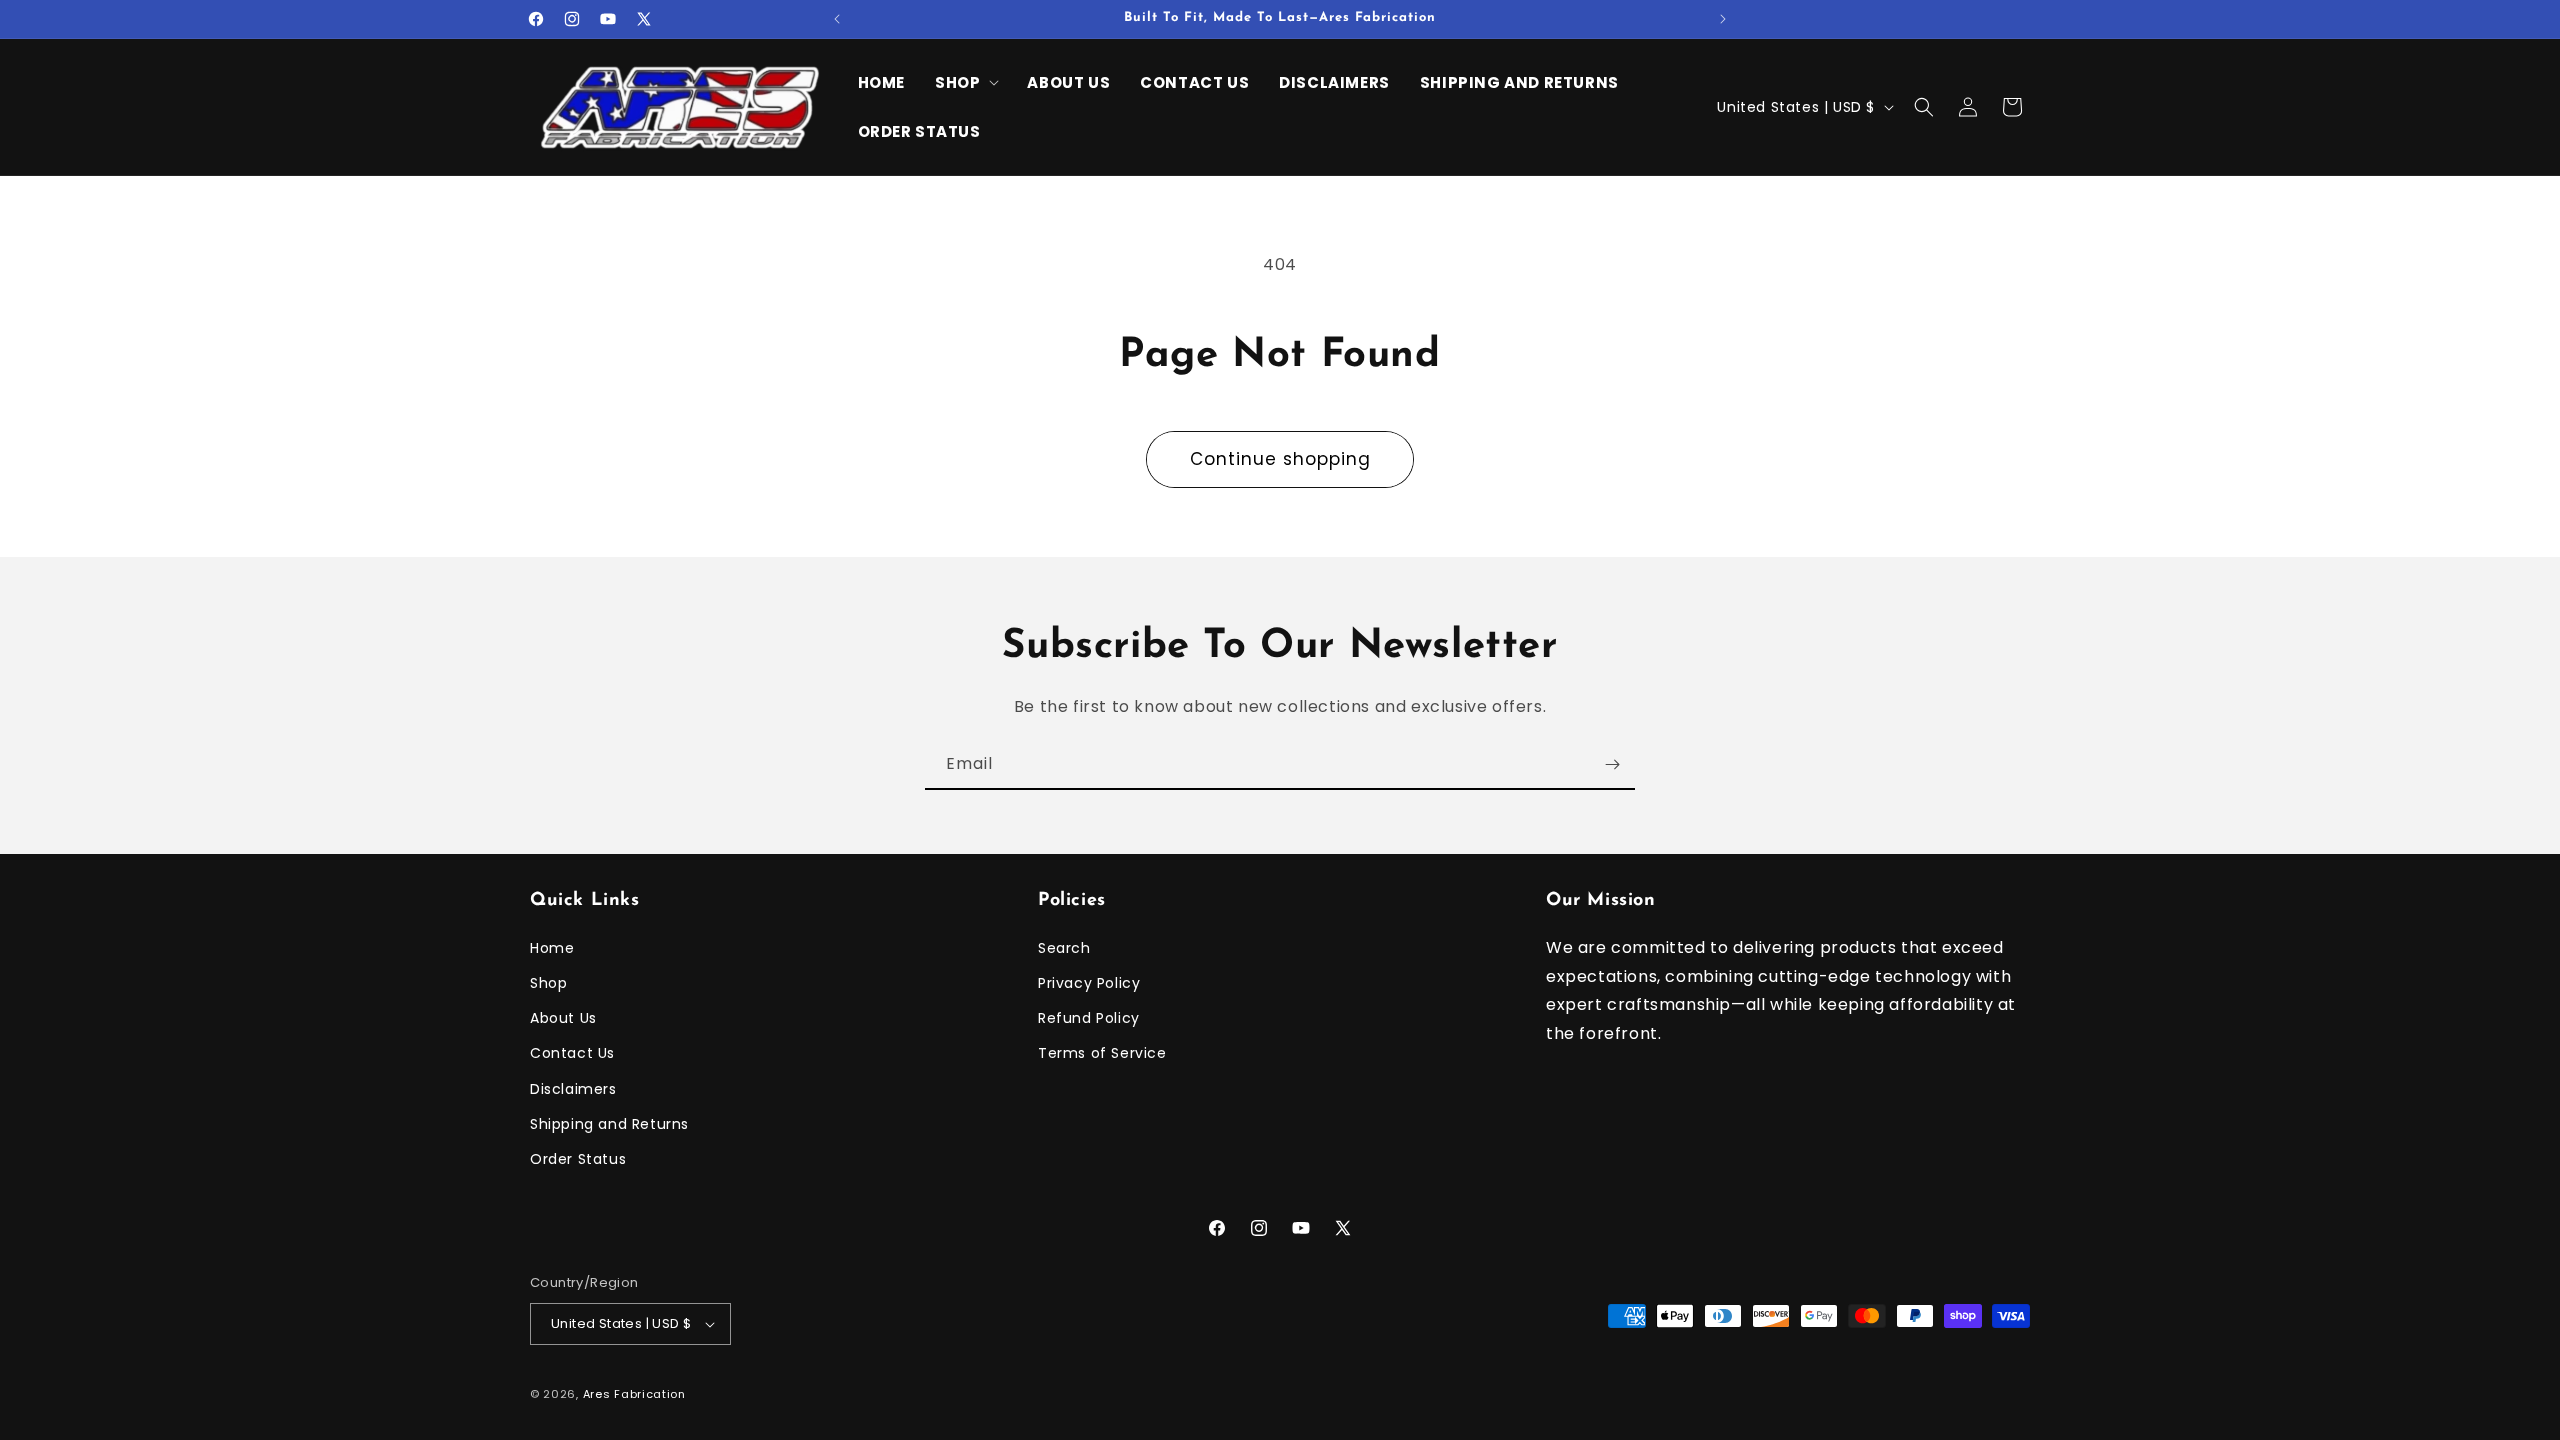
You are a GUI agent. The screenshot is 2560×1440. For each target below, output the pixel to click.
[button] (966, 83)
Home (552, 948)
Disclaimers (573, 1089)
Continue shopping (1280, 459)
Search (1064, 948)
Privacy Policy (1089, 983)
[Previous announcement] (837, 19)
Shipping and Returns (609, 1124)
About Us (563, 1018)
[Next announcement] (1723, 19)
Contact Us (572, 1053)
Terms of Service (1102, 1053)
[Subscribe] (1612, 764)
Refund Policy (1089, 1018)
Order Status (578, 1159)
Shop (548, 983)
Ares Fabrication (634, 1394)
